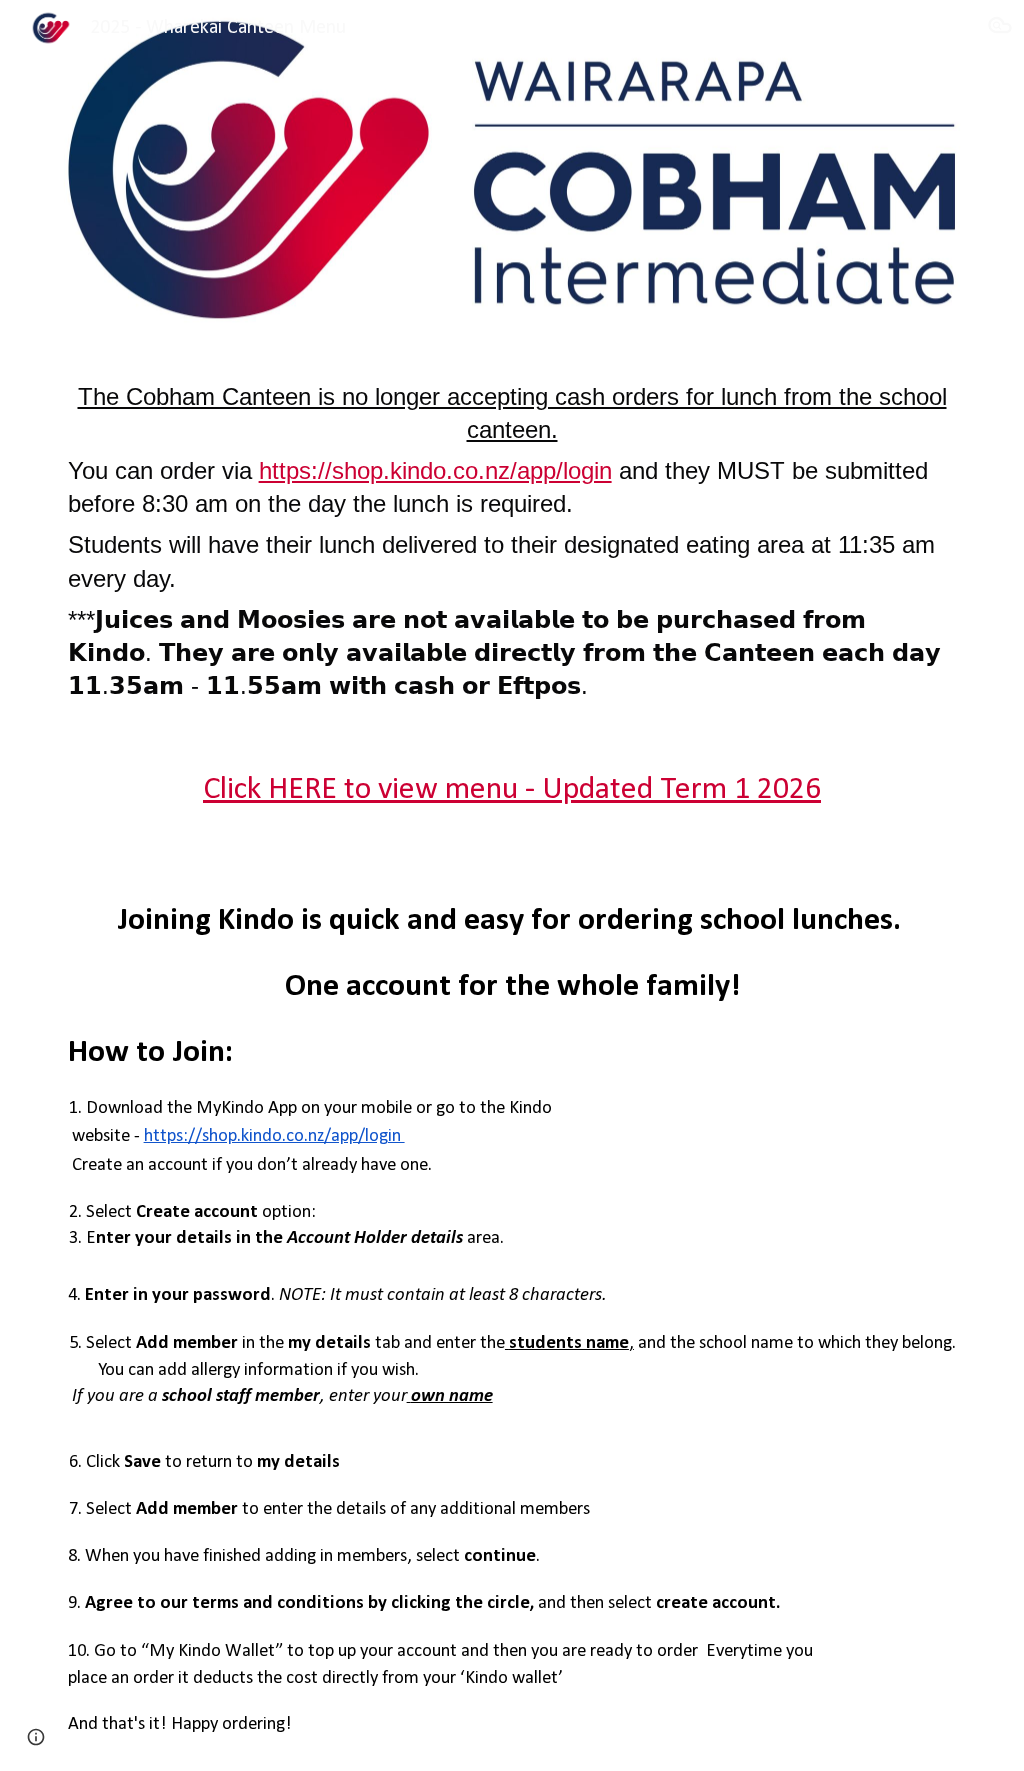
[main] (512, 537)
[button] (1000, 28)
